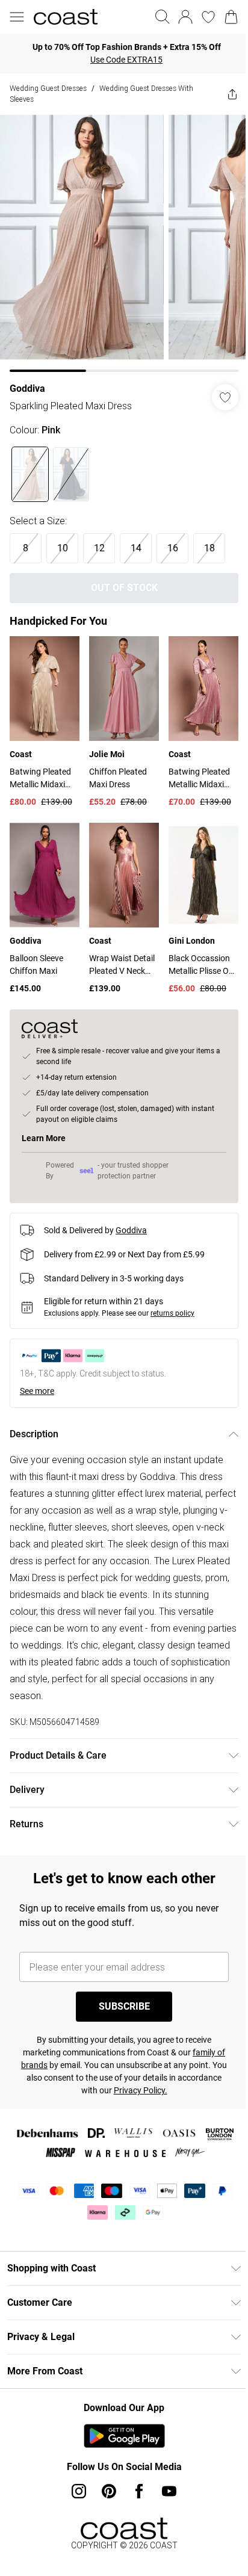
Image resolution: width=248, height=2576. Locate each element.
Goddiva (27, 389)
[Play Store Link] (124, 2436)
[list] (124, 243)
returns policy (172, 1313)
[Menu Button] (17, 17)
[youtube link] (169, 2491)
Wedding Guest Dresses (48, 88)
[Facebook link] (139, 2491)
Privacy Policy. (141, 2090)
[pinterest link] (109, 2491)
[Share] (232, 94)
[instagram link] (79, 2491)
